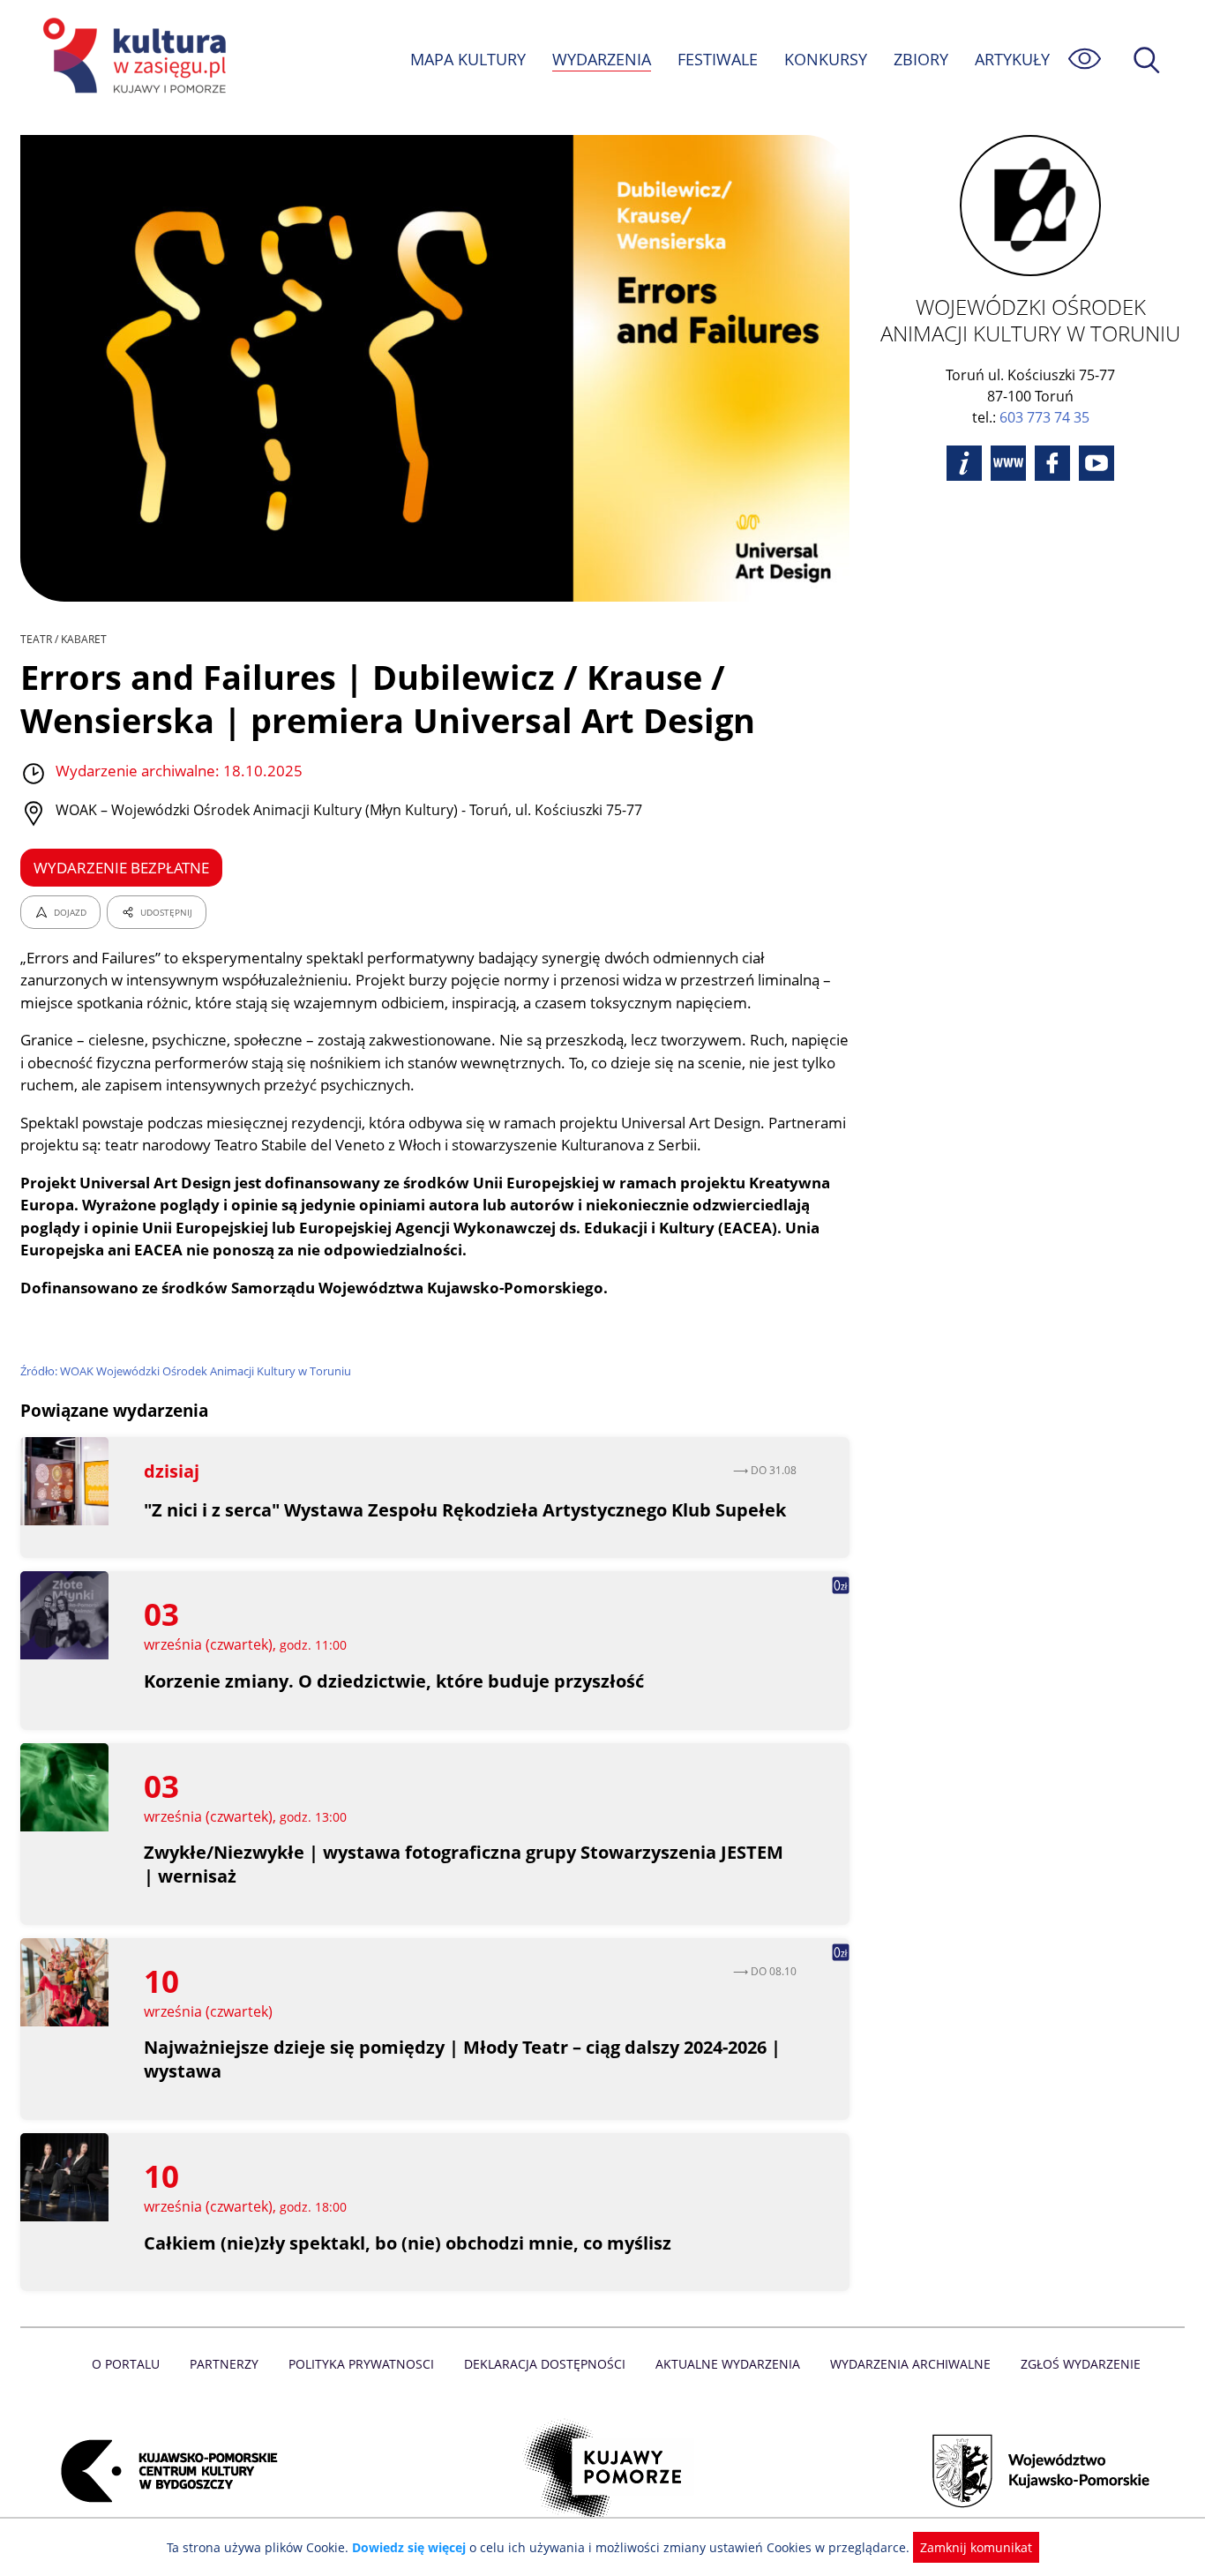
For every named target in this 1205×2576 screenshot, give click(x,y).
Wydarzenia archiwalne (910, 2364)
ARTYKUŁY (1012, 59)
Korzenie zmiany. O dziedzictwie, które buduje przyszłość (394, 1681)
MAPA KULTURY (468, 59)
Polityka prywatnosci (361, 2364)
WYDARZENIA (602, 59)
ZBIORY (921, 59)
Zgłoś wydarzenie (1081, 2364)
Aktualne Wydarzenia (728, 2364)
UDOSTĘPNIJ (166, 912)
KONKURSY (826, 59)
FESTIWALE (718, 59)
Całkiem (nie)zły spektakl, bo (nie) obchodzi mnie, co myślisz (408, 2243)
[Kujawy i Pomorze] (603, 2471)
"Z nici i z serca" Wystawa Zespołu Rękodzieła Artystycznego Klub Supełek (465, 1510)
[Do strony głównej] (131, 59)
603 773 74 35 (1044, 417)
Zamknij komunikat (976, 2547)
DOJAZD (70, 912)
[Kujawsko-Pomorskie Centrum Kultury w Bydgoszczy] (164, 2471)
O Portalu (126, 2364)
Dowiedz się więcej (409, 2547)
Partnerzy (224, 2364)
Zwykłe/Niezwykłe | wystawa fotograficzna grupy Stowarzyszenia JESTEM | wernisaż (464, 1864)
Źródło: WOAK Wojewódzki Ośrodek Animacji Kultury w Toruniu (186, 1371)
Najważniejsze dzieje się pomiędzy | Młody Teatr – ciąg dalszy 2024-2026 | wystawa (462, 2059)
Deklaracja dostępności (545, 2364)
